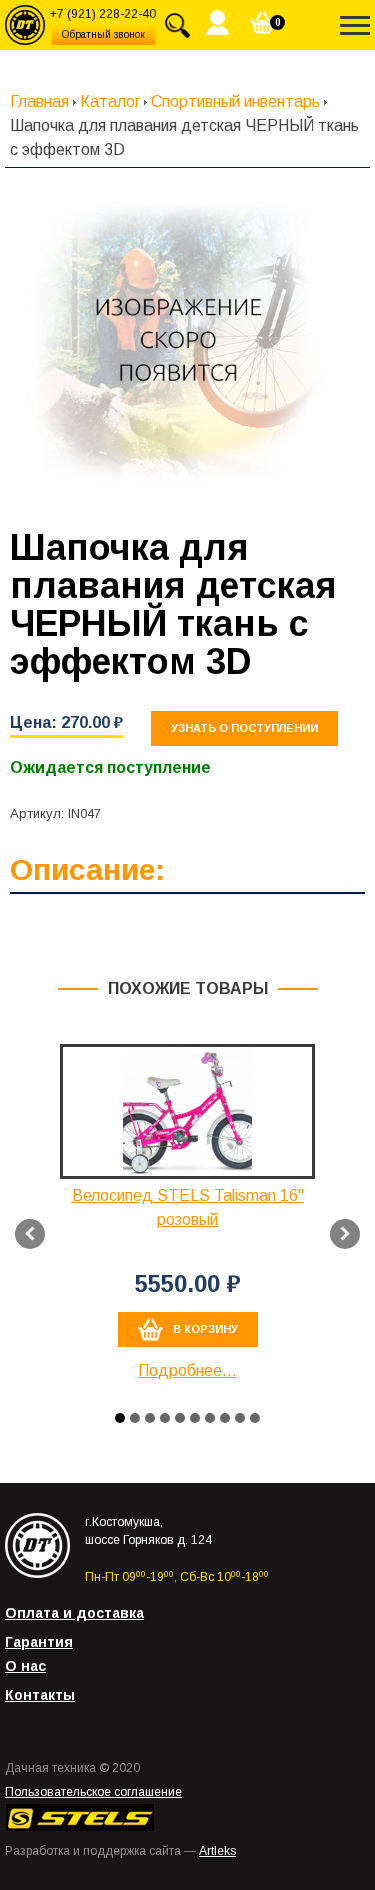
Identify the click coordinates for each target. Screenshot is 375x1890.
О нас (25, 1666)
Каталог (110, 101)
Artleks (217, 1851)
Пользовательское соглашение (93, 1792)
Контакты (40, 1695)
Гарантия (39, 1642)
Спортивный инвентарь (235, 101)
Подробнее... (187, 1370)
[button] (120, 1418)
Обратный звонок (103, 34)
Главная (39, 101)
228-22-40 (103, 14)
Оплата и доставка (74, 1613)
